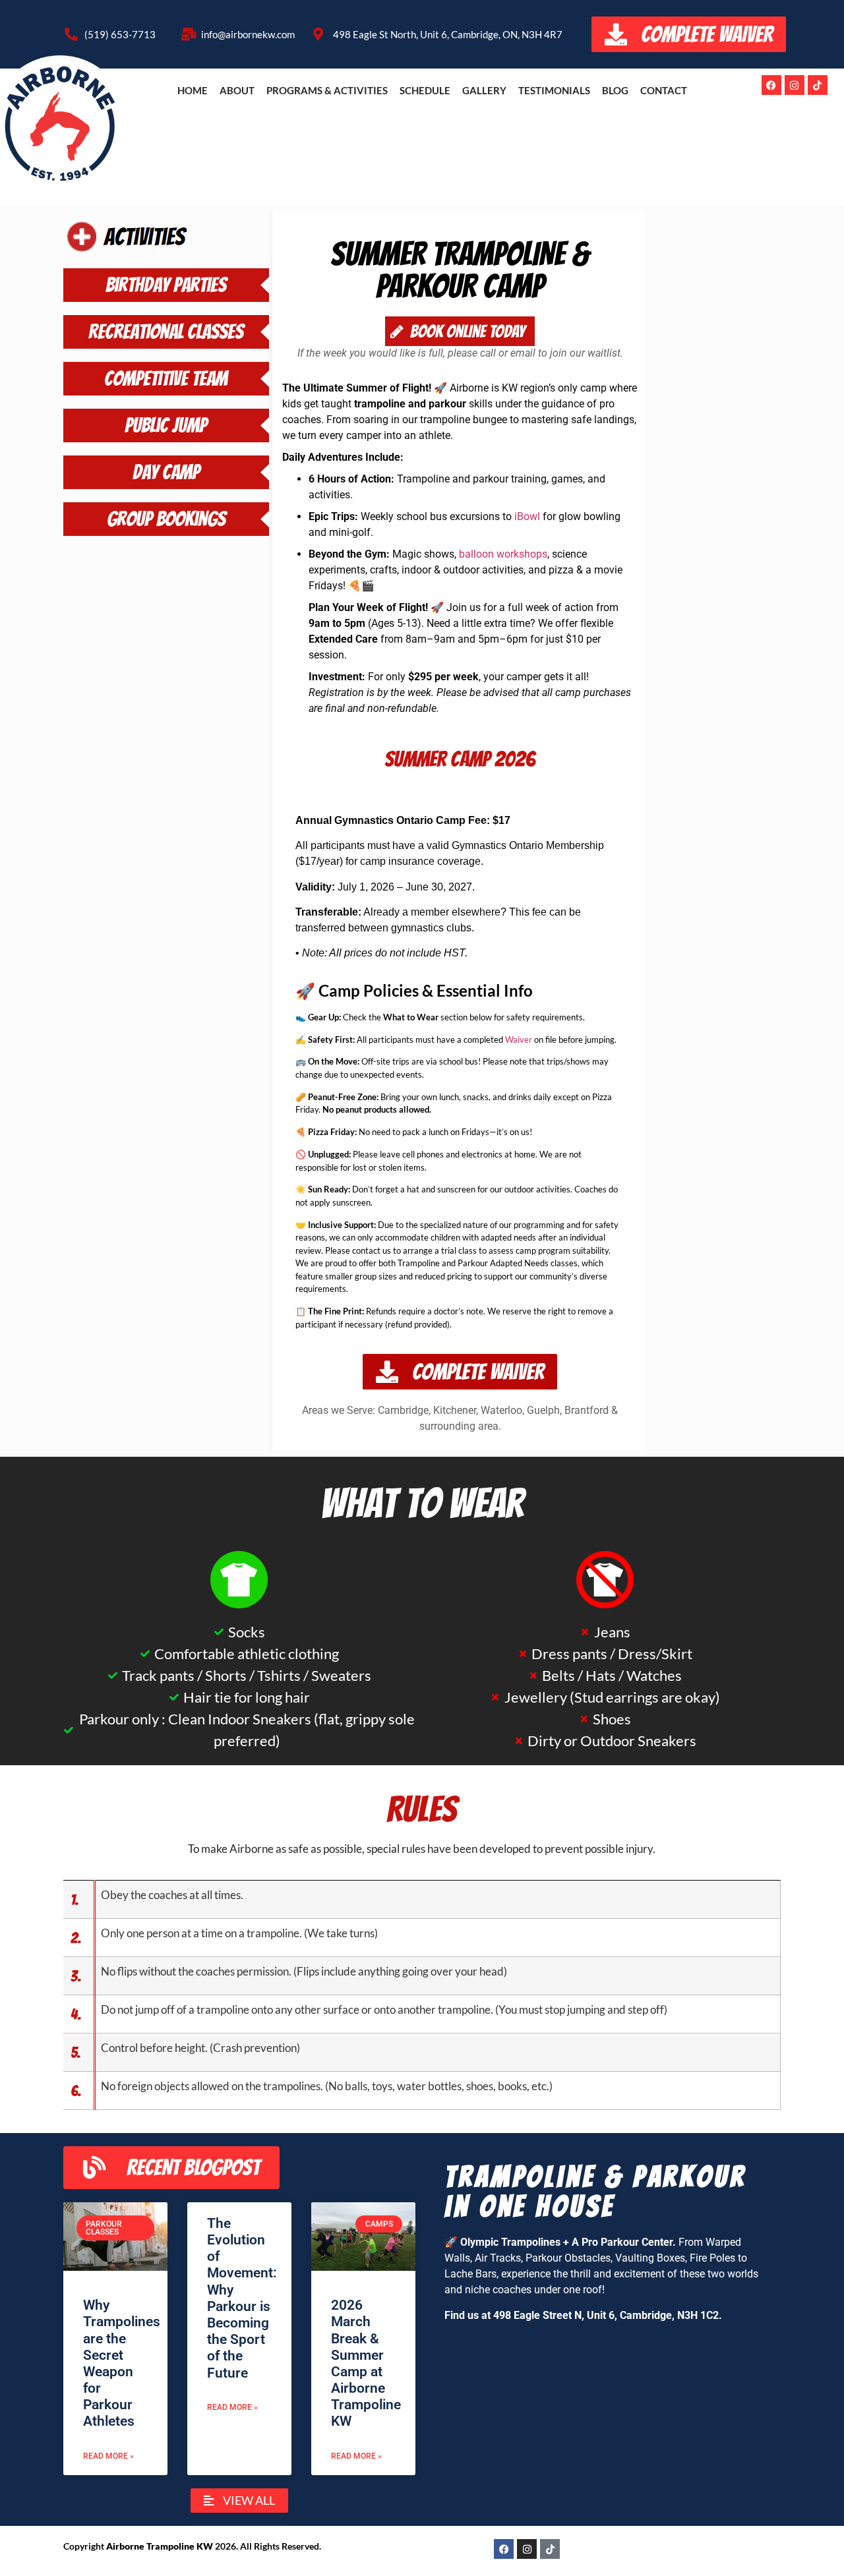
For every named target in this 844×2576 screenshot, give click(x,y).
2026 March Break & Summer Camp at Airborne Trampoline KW (366, 2363)
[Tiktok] (818, 85)
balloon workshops (503, 554)
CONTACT (664, 90)
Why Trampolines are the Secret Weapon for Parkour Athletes (122, 2363)
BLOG (615, 90)
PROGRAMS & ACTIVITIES (327, 90)
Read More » (108, 2456)
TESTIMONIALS (554, 90)
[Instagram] (795, 85)
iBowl (527, 516)
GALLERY (484, 90)
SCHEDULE (425, 90)
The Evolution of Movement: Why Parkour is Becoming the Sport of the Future (242, 2298)
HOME (193, 90)
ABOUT (237, 90)
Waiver (519, 1039)
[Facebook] (771, 85)
